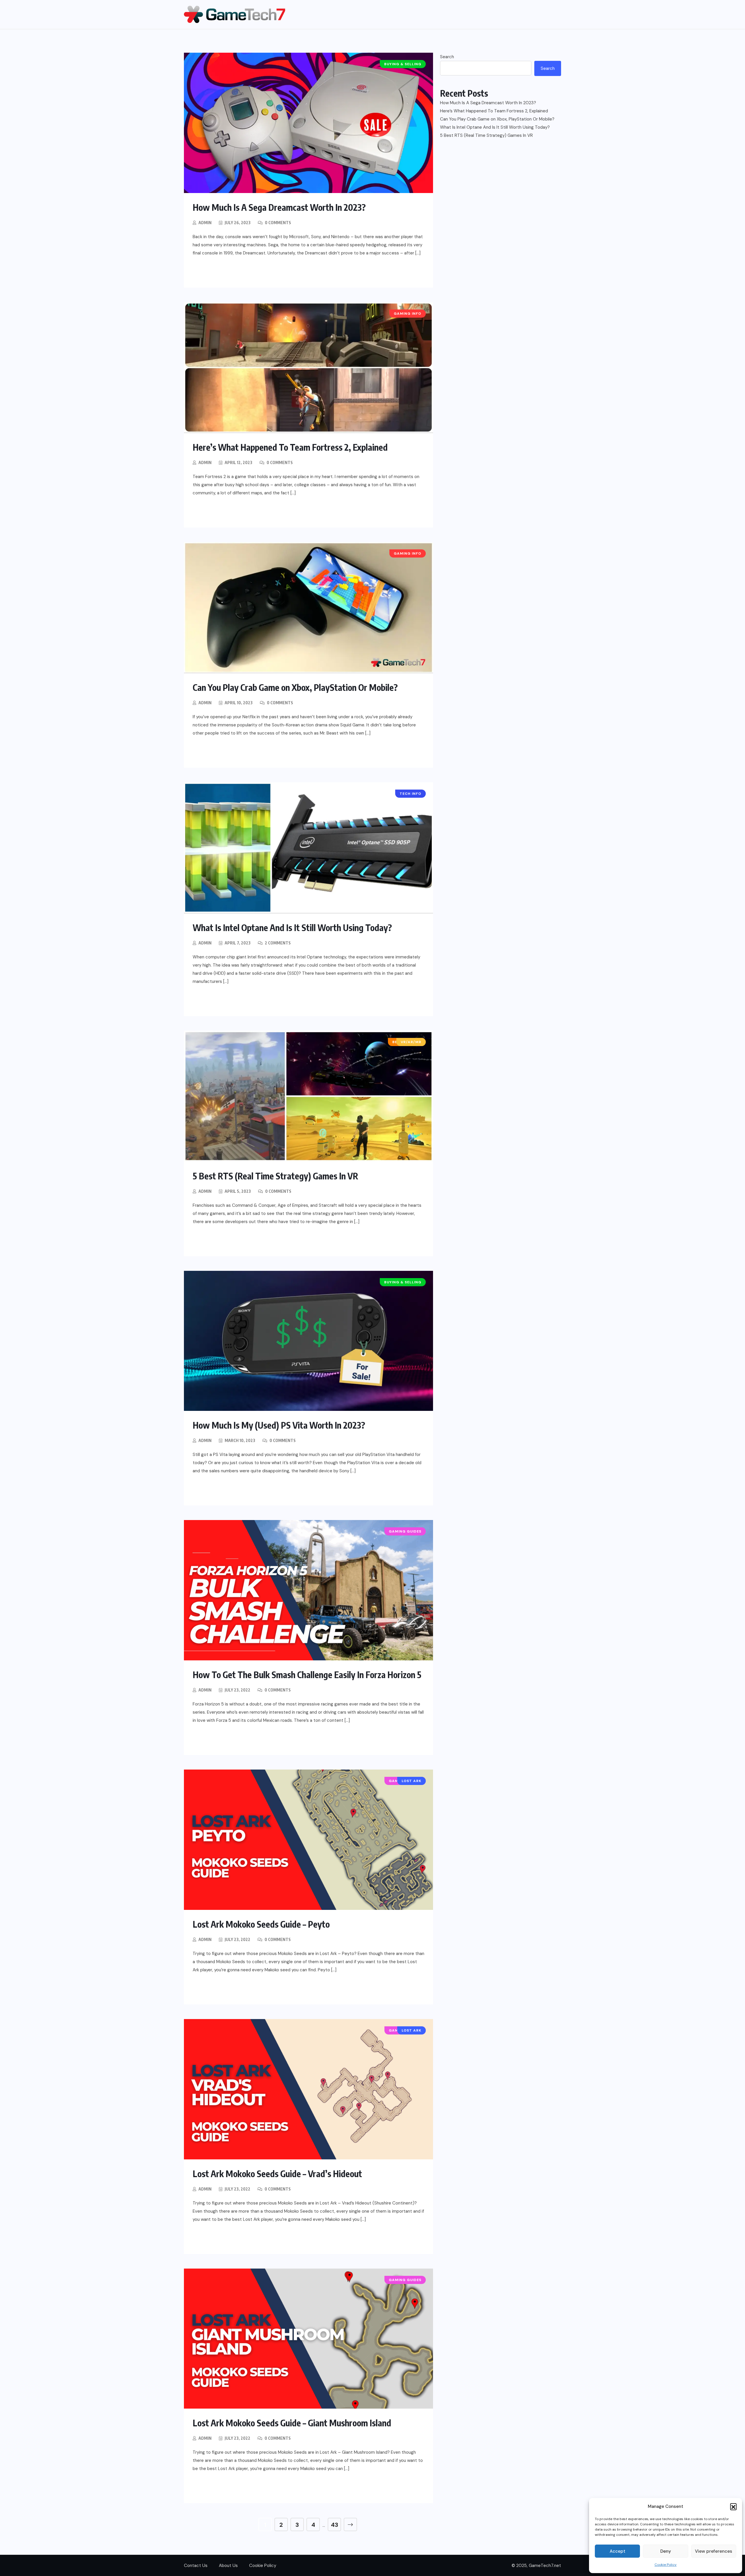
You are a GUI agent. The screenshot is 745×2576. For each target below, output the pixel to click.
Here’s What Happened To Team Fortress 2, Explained (290, 447)
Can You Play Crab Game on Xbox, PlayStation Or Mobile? (295, 687)
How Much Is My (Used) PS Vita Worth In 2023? (279, 1425)
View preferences (714, 2551)
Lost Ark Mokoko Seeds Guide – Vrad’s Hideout (277, 2174)
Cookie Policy (666, 2565)
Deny (666, 2551)
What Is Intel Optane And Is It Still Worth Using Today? (292, 928)
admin (205, 223)
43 (335, 2525)
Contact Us (196, 2566)
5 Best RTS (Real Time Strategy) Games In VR (275, 1176)
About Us (228, 2566)
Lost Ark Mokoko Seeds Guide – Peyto (261, 1924)
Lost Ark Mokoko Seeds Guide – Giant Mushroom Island (292, 2423)
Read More (218, 272)
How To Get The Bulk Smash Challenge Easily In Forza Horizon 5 (307, 1675)
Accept (618, 2551)
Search (447, 57)
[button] (733, 2506)
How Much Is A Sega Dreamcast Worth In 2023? (279, 207)
